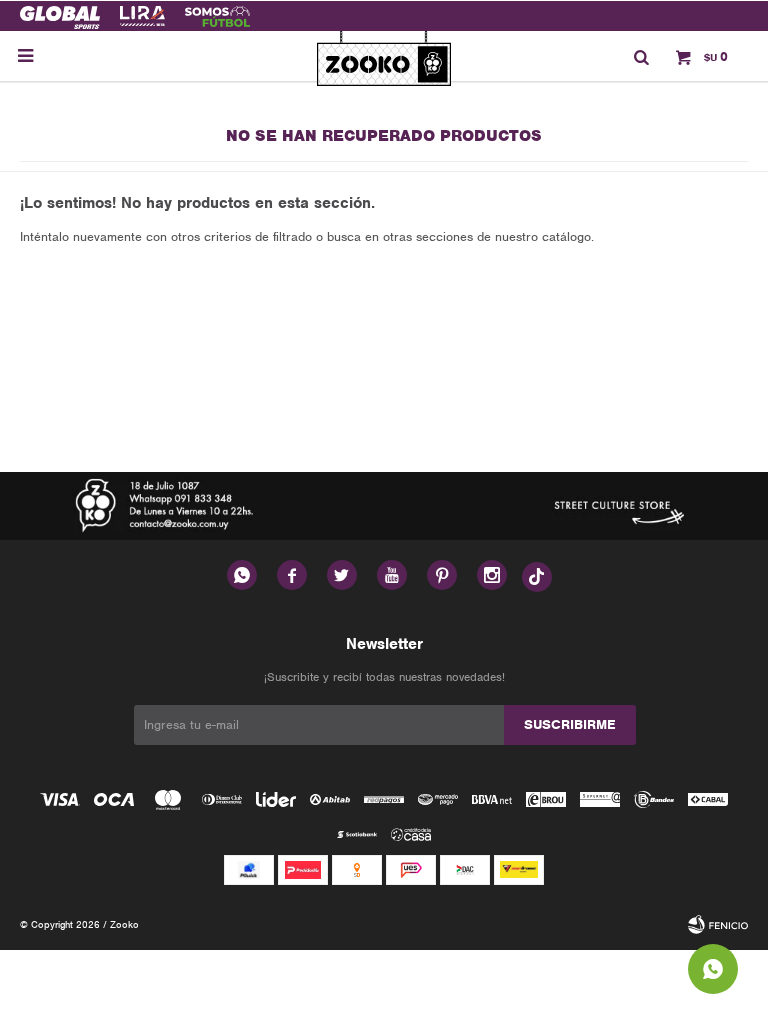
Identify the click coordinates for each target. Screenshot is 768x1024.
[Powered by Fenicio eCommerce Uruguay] (718, 925)
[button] (641, 56)
